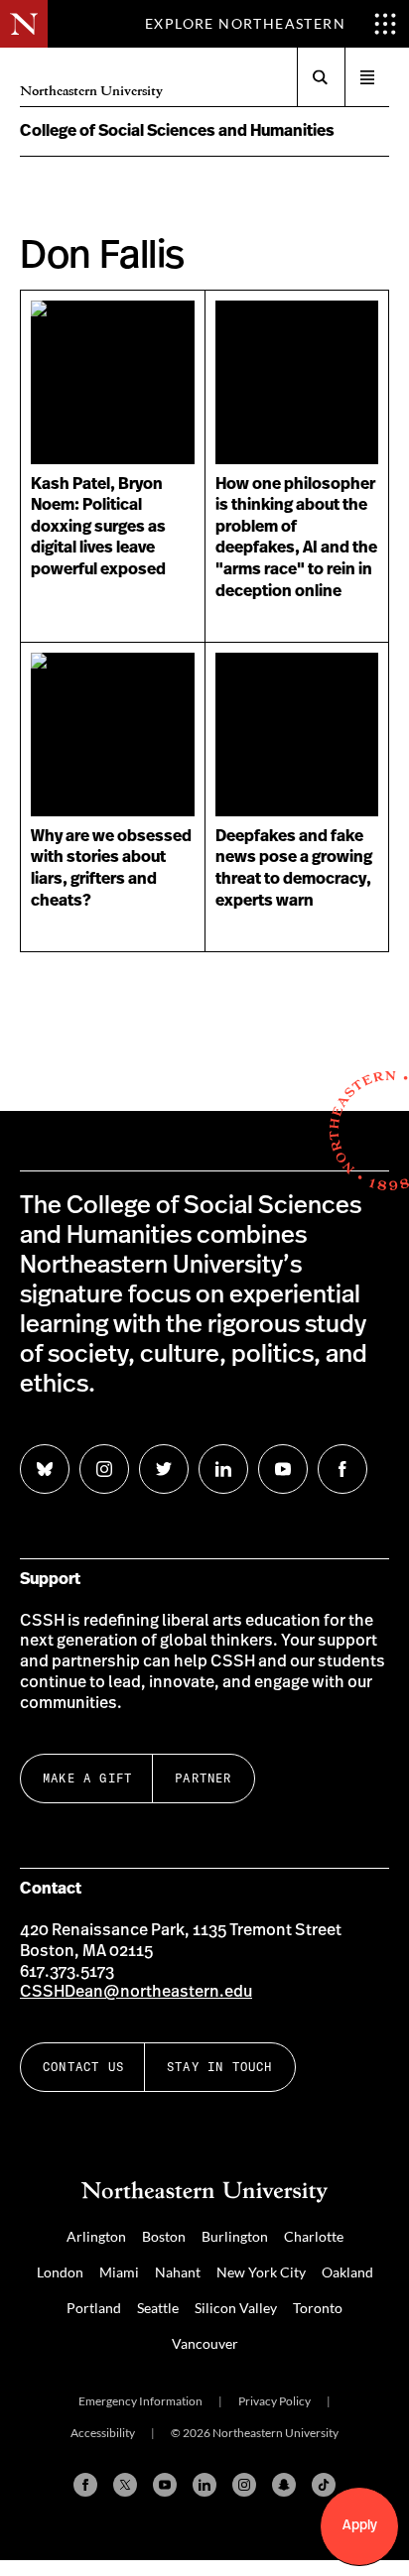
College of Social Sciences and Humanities (177, 131)
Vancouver (205, 2343)
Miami (119, 2272)
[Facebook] (85, 2485)
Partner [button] (203, 1778)
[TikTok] (324, 2485)
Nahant (178, 2272)
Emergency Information (140, 2401)
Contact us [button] (83, 2067)
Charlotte (314, 2236)
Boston (164, 2236)
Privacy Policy (274, 2401)
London (60, 2272)
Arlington (96, 2236)
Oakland (347, 2272)
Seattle (158, 2308)
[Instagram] (244, 2485)
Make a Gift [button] (87, 1778)
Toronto (318, 2308)
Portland (94, 2308)
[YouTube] (165, 2485)
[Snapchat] (284, 2485)
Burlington (235, 2236)
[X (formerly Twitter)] (125, 2485)
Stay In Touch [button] (220, 2067)
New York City (261, 2272)
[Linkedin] (204, 2485)
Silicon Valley (236, 2308)
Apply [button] (360, 2525)
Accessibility (103, 2433)
